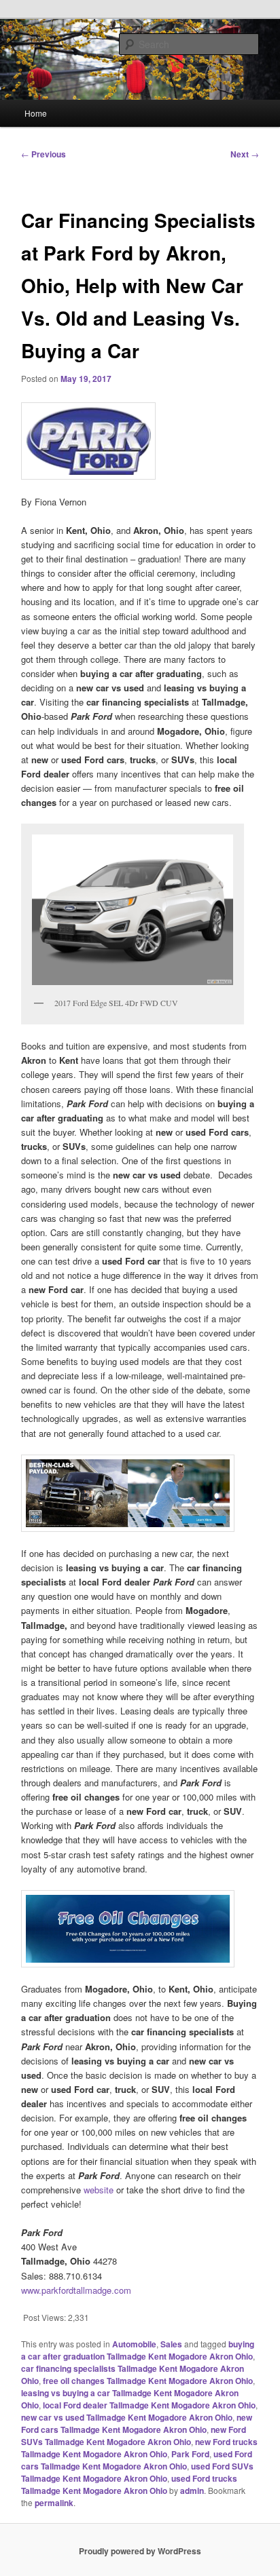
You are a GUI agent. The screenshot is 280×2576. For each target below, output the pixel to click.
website (99, 2190)
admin (192, 2491)
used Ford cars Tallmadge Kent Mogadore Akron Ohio (137, 2460)
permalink (54, 2503)
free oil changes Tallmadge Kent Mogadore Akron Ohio (148, 2381)
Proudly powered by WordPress (140, 2551)
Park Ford (190, 2454)
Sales (171, 2344)
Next (245, 154)
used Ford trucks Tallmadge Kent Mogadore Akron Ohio (129, 2484)
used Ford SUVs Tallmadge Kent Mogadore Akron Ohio (137, 2472)
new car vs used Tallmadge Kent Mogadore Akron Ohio (127, 2417)
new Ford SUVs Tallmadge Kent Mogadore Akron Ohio (134, 2436)
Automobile (134, 2344)
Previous (43, 154)
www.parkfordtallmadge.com (76, 2290)
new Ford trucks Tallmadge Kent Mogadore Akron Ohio (139, 2448)
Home (36, 113)
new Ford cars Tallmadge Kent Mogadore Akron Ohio (137, 2423)
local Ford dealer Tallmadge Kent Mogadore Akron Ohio (149, 2405)
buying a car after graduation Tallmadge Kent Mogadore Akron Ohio (138, 2350)
